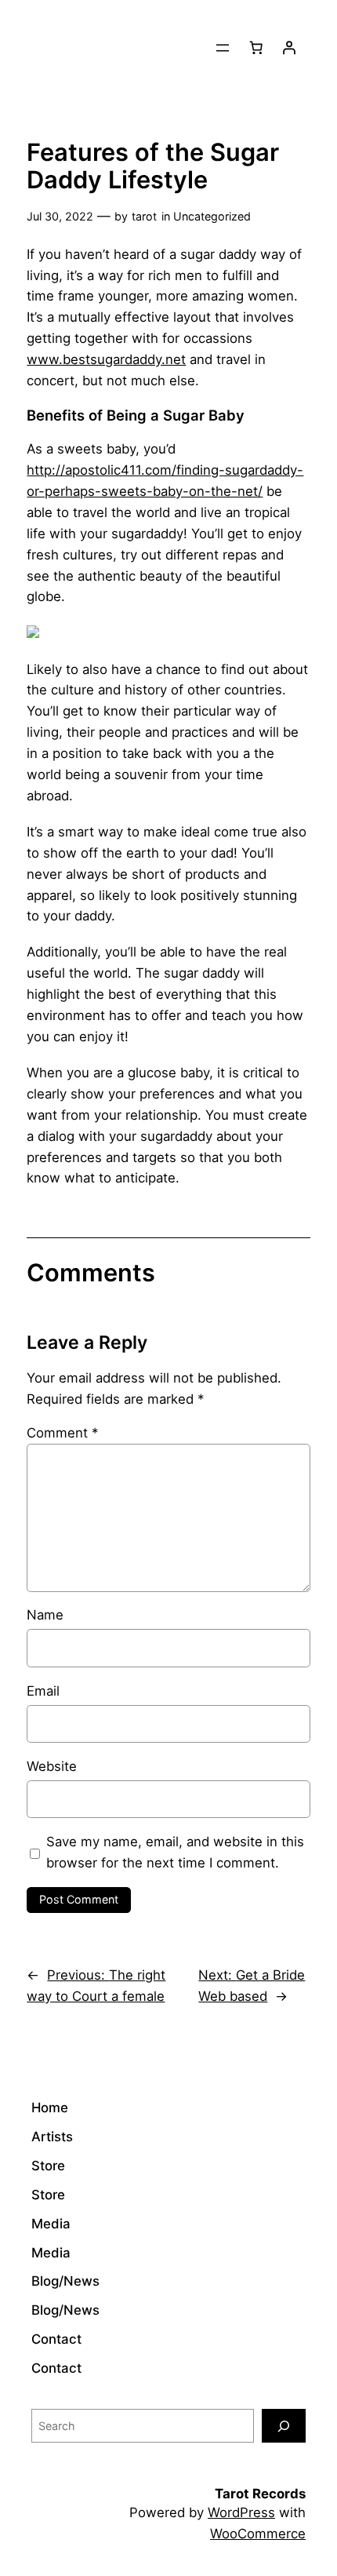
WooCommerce (258, 2534)
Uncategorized (212, 216)
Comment (62, 1433)
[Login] (289, 48)
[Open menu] (223, 48)
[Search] (284, 2426)
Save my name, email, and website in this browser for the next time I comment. (175, 1852)
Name (45, 1615)
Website (52, 1766)
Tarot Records (260, 2494)
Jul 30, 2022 (60, 216)
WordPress (241, 2512)
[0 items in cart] (256, 48)
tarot (144, 216)
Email (43, 1691)
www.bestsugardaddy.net (106, 359)
